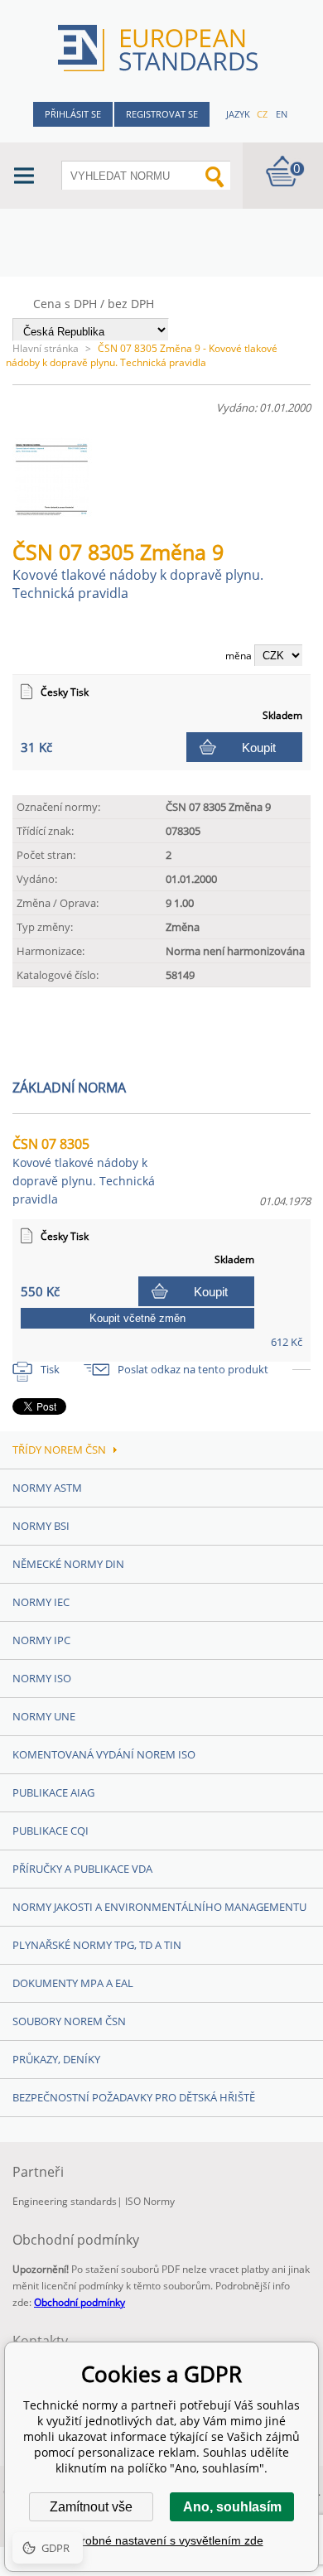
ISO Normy (150, 2201)
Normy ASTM (47, 1488)
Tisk (50, 1369)
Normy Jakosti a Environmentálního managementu (159, 1907)
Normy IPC (41, 1640)
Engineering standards (65, 2201)
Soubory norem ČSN (69, 2021)
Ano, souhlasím (232, 2507)
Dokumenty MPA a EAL (73, 1983)
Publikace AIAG (53, 1792)
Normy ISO (42, 1678)
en (282, 114)
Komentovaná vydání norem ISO (104, 1754)
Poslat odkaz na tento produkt (193, 1369)
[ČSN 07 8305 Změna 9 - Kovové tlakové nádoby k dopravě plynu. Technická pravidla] (59, 512)
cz (262, 114)
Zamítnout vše (91, 2507)
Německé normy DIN (68, 1564)
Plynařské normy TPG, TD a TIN (97, 1945)
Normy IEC (41, 1602)
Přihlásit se (73, 114)
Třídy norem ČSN (59, 1450)
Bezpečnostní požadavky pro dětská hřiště (134, 2097)
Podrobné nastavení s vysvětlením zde (162, 2540)
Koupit (259, 748)
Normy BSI (41, 1526)
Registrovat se (162, 114)
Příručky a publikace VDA (82, 1869)
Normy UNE (44, 1716)
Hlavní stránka (46, 348)
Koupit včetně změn (137, 1318)
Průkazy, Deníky (56, 2059)
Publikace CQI (51, 1831)
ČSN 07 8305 (84, 1171)
